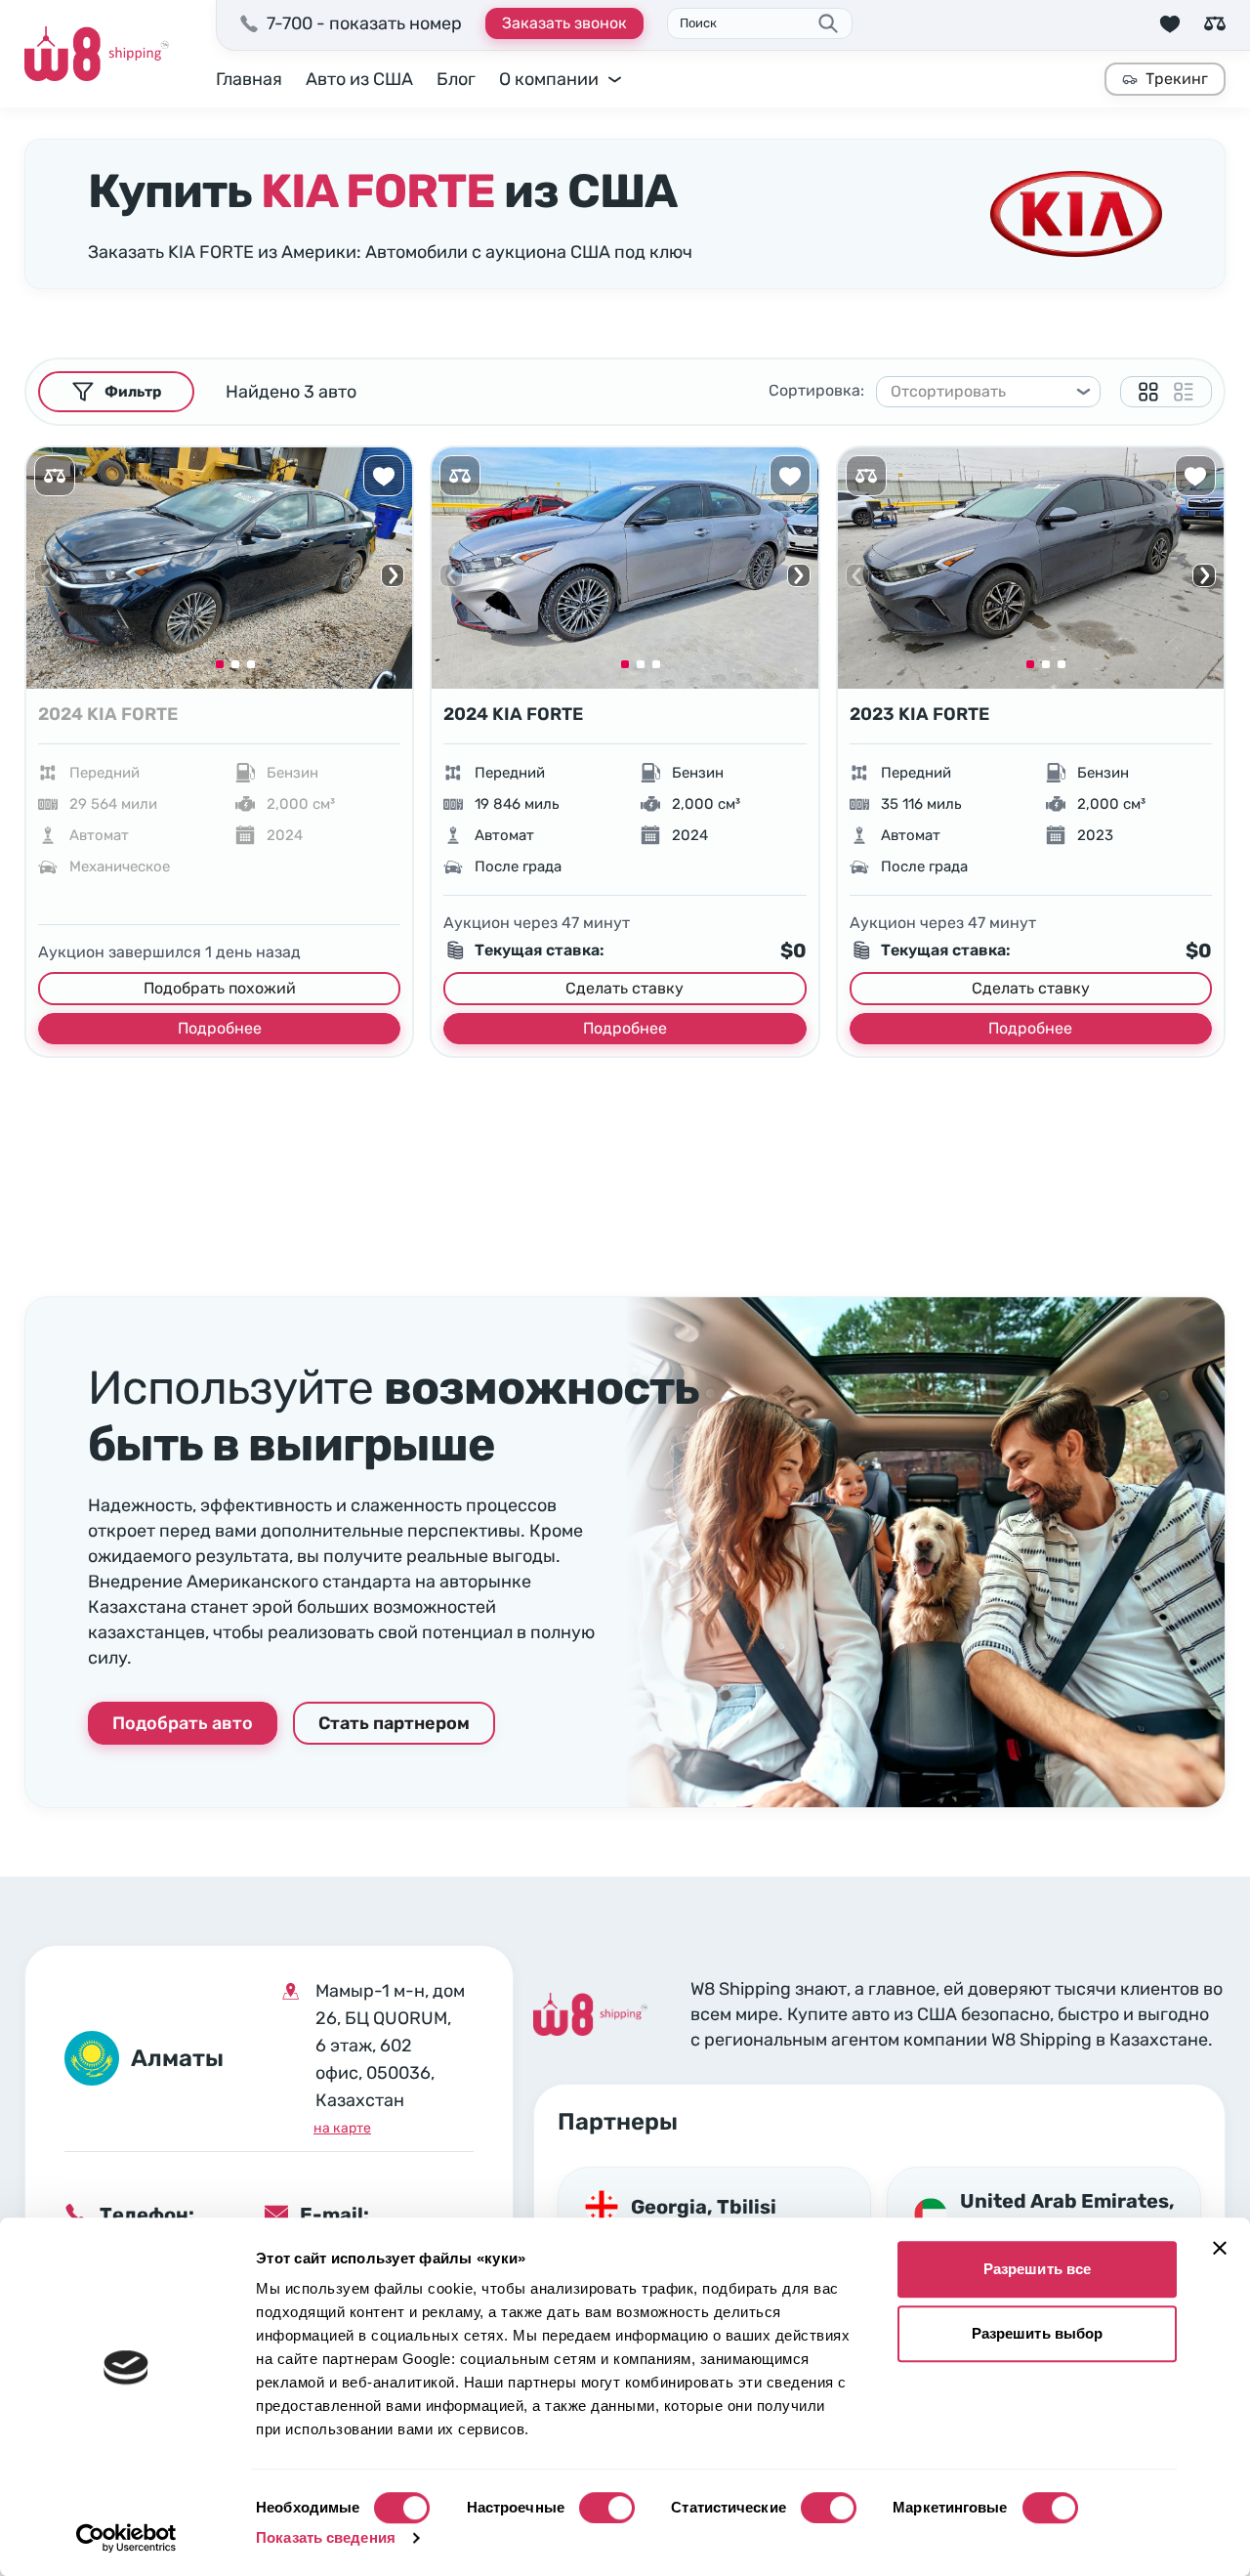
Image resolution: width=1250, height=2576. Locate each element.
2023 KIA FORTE (919, 714)
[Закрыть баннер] (1220, 2248)
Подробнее (220, 1028)
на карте (342, 2128)
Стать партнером (394, 1723)
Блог (456, 79)
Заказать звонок (564, 23)
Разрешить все (1037, 2269)
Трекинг (1177, 79)
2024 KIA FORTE (108, 714)
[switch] (607, 2508)
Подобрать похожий (220, 988)
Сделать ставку (625, 988)
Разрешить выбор (1038, 2333)
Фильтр (133, 392)
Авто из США (359, 79)
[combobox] (979, 392)
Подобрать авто (183, 1723)
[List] (1184, 392)
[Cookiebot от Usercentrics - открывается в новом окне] (126, 2538)
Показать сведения (326, 2537)
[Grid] (1148, 392)
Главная (249, 79)
